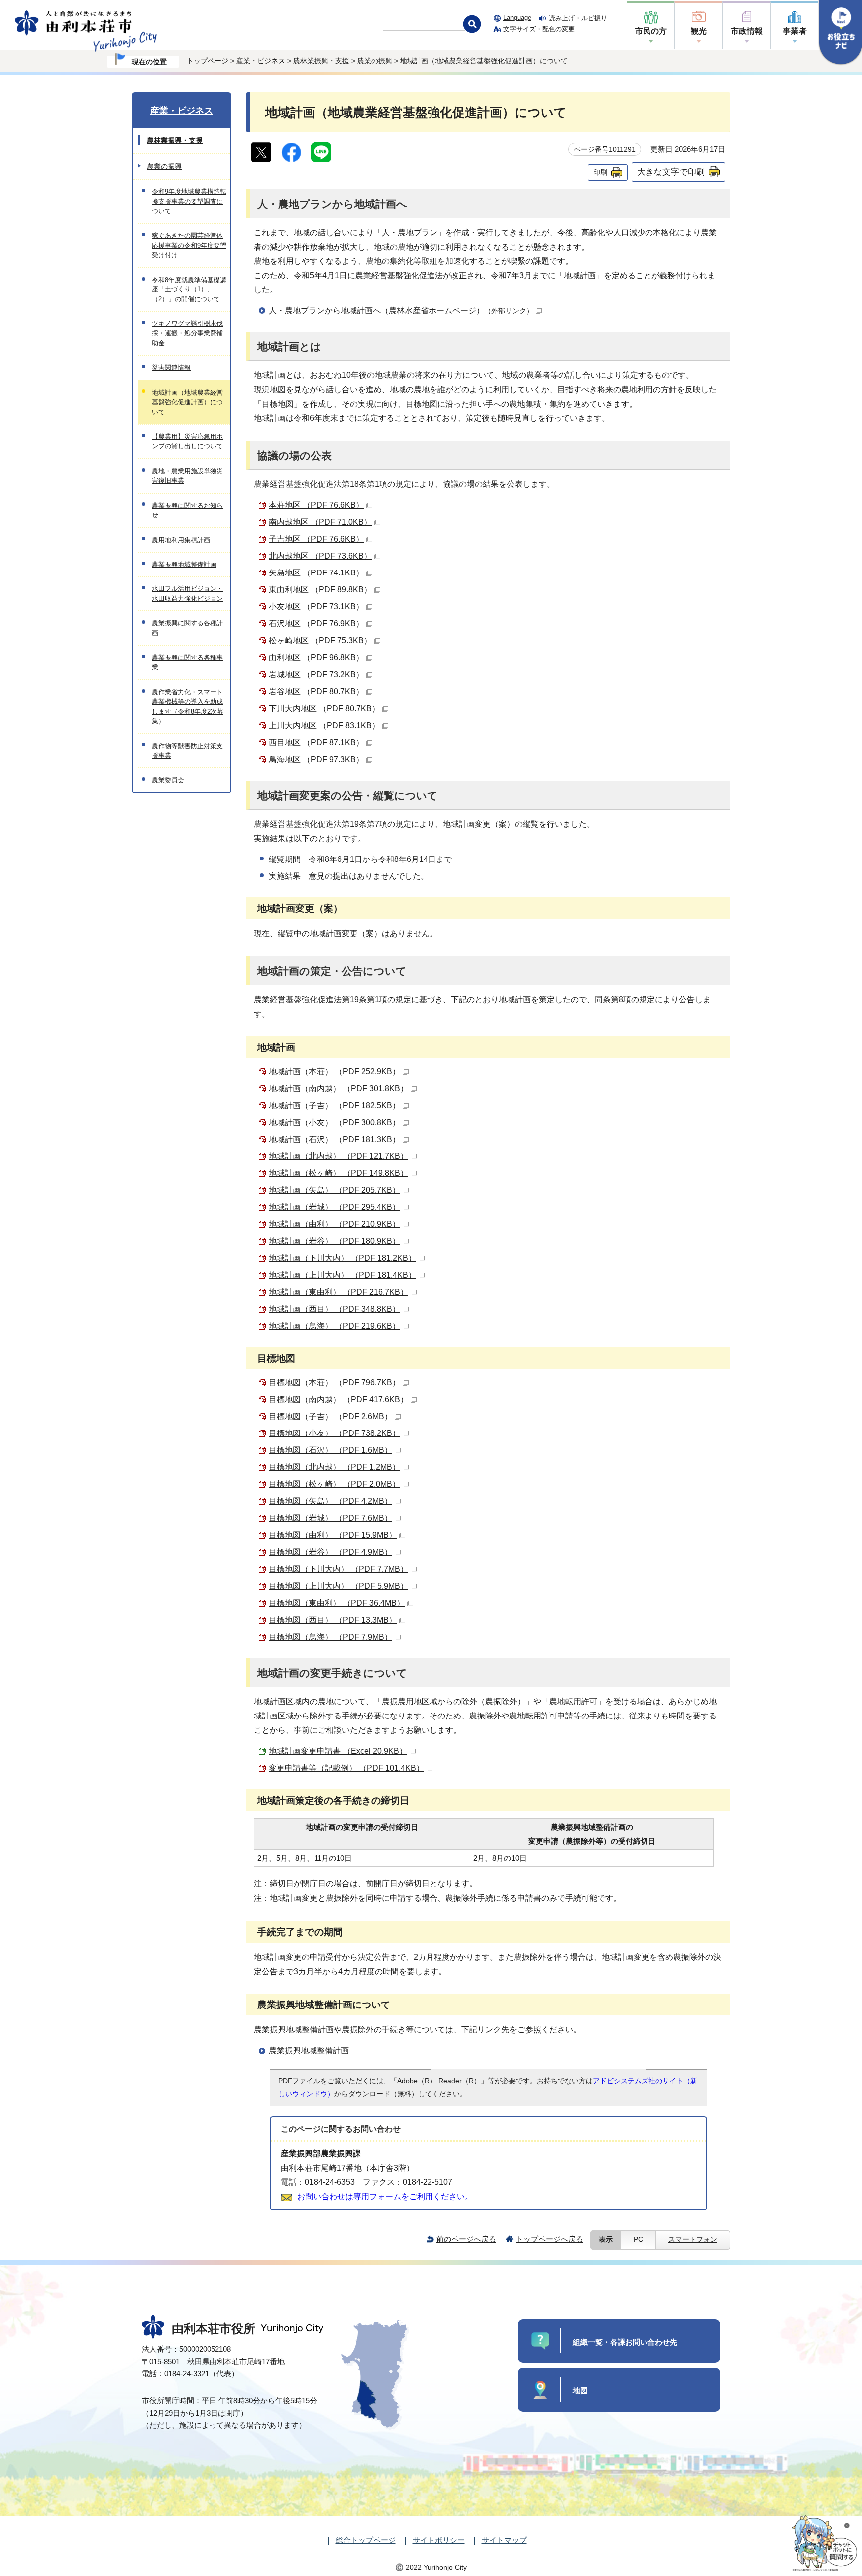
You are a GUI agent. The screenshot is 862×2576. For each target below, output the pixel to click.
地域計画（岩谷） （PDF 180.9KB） (334, 1241)
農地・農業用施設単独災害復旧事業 (187, 476)
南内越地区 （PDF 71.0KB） (320, 522)
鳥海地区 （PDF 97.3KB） (316, 759)
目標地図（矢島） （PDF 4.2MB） (330, 1501)
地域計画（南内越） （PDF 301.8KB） (338, 1088)
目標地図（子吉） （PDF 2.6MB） (330, 1416)
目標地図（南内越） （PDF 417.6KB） (338, 1399)
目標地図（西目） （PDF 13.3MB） (333, 1620)
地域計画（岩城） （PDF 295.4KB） (334, 1207)
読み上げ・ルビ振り (578, 18)
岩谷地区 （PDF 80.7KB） (316, 692)
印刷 (600, 172)
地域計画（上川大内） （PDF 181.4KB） (342, 1275)
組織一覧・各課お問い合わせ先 (625, 2342)
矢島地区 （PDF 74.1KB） (316, 573)
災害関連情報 (171, 368)
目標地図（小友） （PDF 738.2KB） (334, 1433)
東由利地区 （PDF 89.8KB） (320, 590)
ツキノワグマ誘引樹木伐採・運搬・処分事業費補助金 (187, 333)
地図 (580, 2391)
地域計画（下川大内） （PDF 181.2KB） (342, 1258)
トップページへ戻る (549, 2239)
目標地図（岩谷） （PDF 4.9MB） (330, 1552)
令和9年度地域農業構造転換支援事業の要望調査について (189, 201)
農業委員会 (168, 780)
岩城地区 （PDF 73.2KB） (316, 675)
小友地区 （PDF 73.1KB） (316, 607)
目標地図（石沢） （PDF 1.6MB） (330, 1450)
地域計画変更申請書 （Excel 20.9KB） (338, 1751)
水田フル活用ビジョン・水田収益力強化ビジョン (187, 593)
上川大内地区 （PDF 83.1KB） (324, 725)
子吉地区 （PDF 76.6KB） (316, 539)
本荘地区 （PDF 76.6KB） (316, 505)
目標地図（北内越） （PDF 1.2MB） (334, 1467)
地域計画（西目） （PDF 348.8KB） (334, 1309)
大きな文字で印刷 (671, 172)
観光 (699, 31)
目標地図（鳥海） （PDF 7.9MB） (330, 1637)
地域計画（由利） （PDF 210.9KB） (334, 1224)
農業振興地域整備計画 (309, 2051)
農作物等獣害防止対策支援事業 (187, 751)
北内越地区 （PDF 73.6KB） (320, 556)
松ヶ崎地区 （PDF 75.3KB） (320, 641)
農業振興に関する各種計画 (187, 628)
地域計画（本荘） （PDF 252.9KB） (334, 1071)
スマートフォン (693, 2239)
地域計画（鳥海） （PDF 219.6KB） (334, 1326)
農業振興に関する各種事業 (187, 662)
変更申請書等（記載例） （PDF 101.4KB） (346, 1768)
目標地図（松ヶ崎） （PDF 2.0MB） (334, 1484)
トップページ (208, 61)
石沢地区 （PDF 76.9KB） (316, 624)
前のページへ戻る (466, 2239)
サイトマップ (504, 2540)
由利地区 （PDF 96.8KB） (316, 658)
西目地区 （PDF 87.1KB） (316, 742)
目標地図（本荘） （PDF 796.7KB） (334, 1382)
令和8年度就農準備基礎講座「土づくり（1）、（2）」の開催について (189, 289)
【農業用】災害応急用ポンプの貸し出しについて (187, 441)
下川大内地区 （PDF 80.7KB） (324, 709)
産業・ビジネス (261, 61)
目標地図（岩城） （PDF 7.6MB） (330, 1518)
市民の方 (651, 31)
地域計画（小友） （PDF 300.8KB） (334, 1122)
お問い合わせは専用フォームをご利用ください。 (385, 2196)
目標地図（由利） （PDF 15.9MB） (333, 1535)
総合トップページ (366, 2540)
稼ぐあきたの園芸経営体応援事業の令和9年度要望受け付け (189, 245)
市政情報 (747, 31)
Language (517, 18)
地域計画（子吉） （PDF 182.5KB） (334, 1105)
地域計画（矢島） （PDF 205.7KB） (334, 1190)
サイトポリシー (439, 2540)
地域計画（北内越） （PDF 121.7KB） (338, 1156)
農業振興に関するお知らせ (187, 510)
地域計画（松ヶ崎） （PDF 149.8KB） (338, 1173)
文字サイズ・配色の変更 (539, 29)
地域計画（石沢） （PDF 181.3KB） (334, 1139)
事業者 (795, 31)
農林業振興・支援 (321, 61)
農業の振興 (375, 61)
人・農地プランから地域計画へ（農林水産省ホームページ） (401, 311)
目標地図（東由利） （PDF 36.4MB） (337, 1603)
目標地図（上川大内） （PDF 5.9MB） (338, 1586)
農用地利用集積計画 (181, 540)
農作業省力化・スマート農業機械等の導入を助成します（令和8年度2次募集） (188, 707)
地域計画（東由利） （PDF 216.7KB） (338, 1292)
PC (638, 2239)
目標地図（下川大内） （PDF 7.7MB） (338, 1569)
